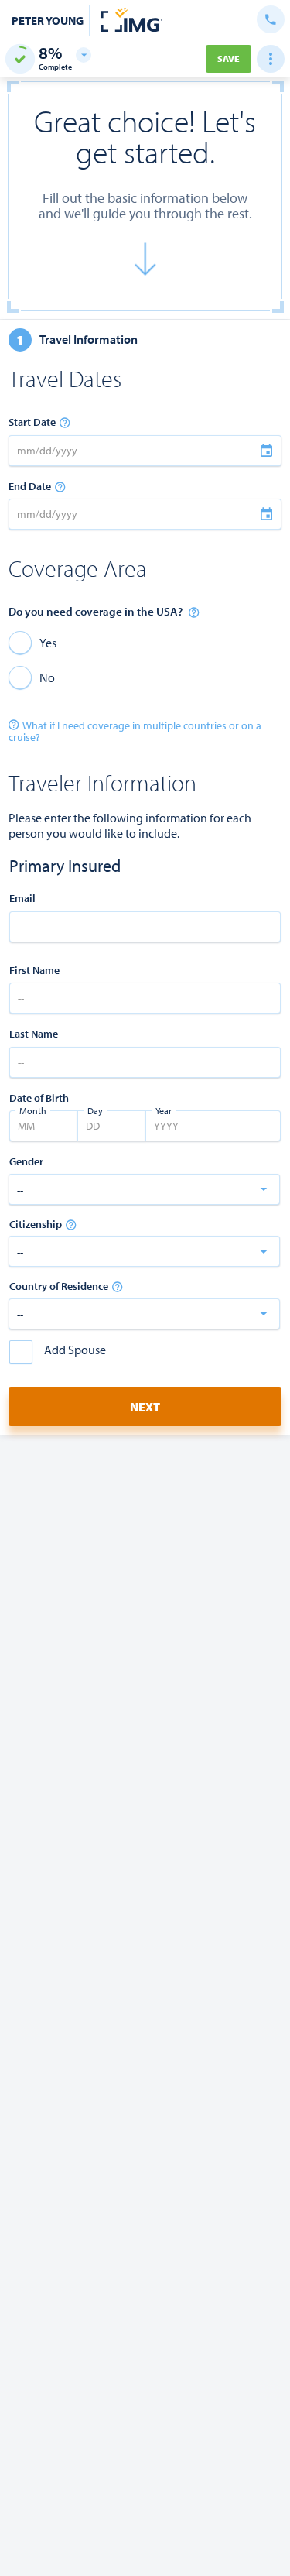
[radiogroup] (145, 660)
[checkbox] (58, 1352)
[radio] (32, 642)
